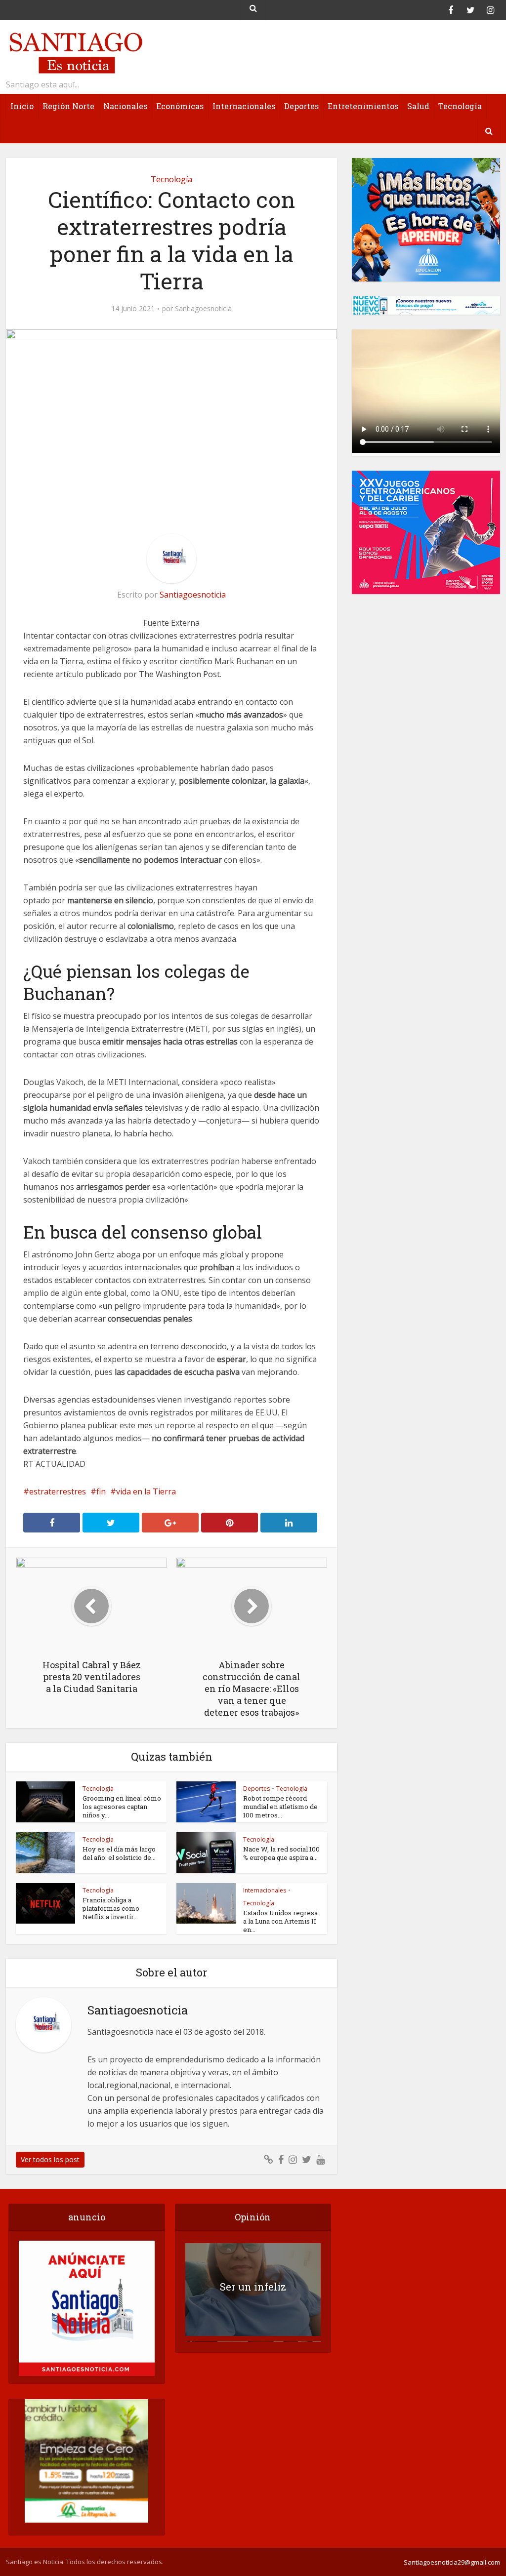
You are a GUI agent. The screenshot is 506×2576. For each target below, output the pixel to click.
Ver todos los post (50, 2159)
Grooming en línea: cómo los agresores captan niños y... (122, 1807)
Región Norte (68, 106)
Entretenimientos (363, 106)
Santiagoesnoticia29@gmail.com (452, 2562)
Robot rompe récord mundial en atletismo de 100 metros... (280, 1807)
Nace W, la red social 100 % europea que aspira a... (281, 1853)
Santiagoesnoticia (203, 309)
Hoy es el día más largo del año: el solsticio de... (119, 1853)
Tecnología (460, 106)
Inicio (22, 106)
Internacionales (244, 106)
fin (101, 1491)
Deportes (301, 106)
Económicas (180, 106)
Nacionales (125, 106)
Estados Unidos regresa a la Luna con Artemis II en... (280, 1921)
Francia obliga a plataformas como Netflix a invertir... (111, 1908)
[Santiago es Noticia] (75, 52)
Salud (418, 106)
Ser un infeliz (253, 2287)
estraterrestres (58, 1491)
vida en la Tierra (146, 1491)
